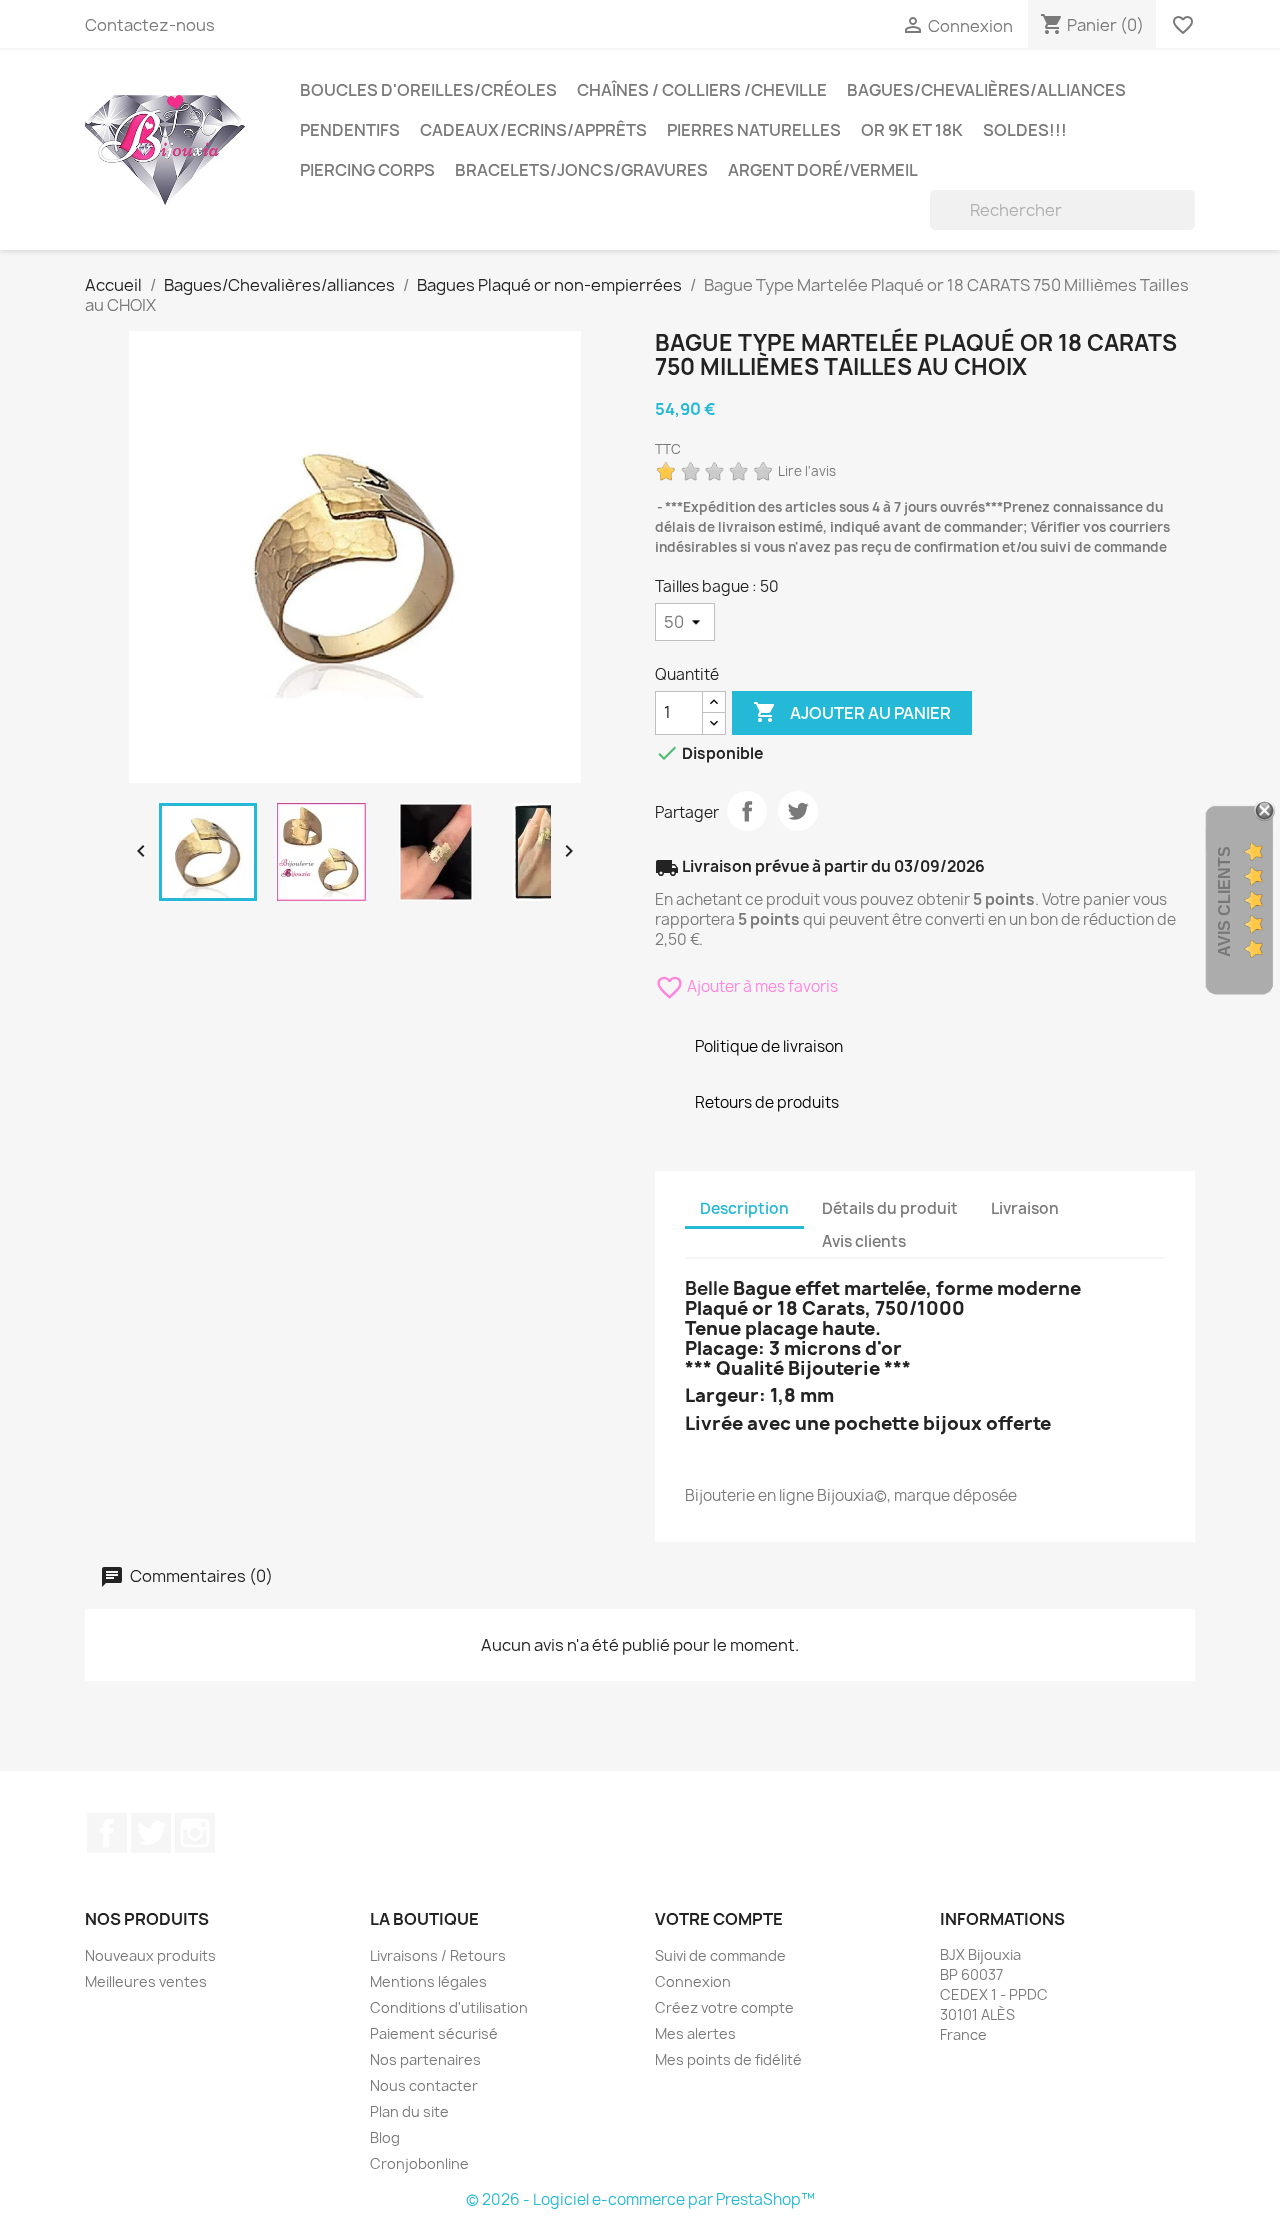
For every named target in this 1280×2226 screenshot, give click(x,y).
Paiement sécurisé (434, 2033)
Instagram (195, 1833)
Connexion (693, 1981)
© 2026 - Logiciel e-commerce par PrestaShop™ (640, 2199)
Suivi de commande (720, 1955)
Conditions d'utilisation (449, 2007)
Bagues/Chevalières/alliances (986, 90)
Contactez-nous (150, 25)
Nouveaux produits (150, 1955)
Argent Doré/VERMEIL (823, 170)
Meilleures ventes (146, 1981)
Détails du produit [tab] (890, 1208)
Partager (747, 811)
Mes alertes (695, 2033)
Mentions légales (428, 1981)
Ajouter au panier (852, 712)
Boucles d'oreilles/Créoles (428, 90)
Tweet (798, 811)
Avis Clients (1224, 901)
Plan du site (409, 2111)
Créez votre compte (724, 2007)
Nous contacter (424, 2085)
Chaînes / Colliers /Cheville (702, 90)
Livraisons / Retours (438, 1955)
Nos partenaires (425, 2059)
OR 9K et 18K (912, 130)
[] (1187, 224)
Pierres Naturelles (754, 130)
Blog (385, 2137)
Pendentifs (350, 130)
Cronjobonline (419, 2163)
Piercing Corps (367, 170)
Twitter (151, 1833)
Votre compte (719, 1919)
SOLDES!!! (1025, 130)
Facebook (107, 1833)
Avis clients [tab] (864, 1241)
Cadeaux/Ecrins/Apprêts (533, 130)
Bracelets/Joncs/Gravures (581, 170)
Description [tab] (744, 1208)
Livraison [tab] (1025, 1208)
